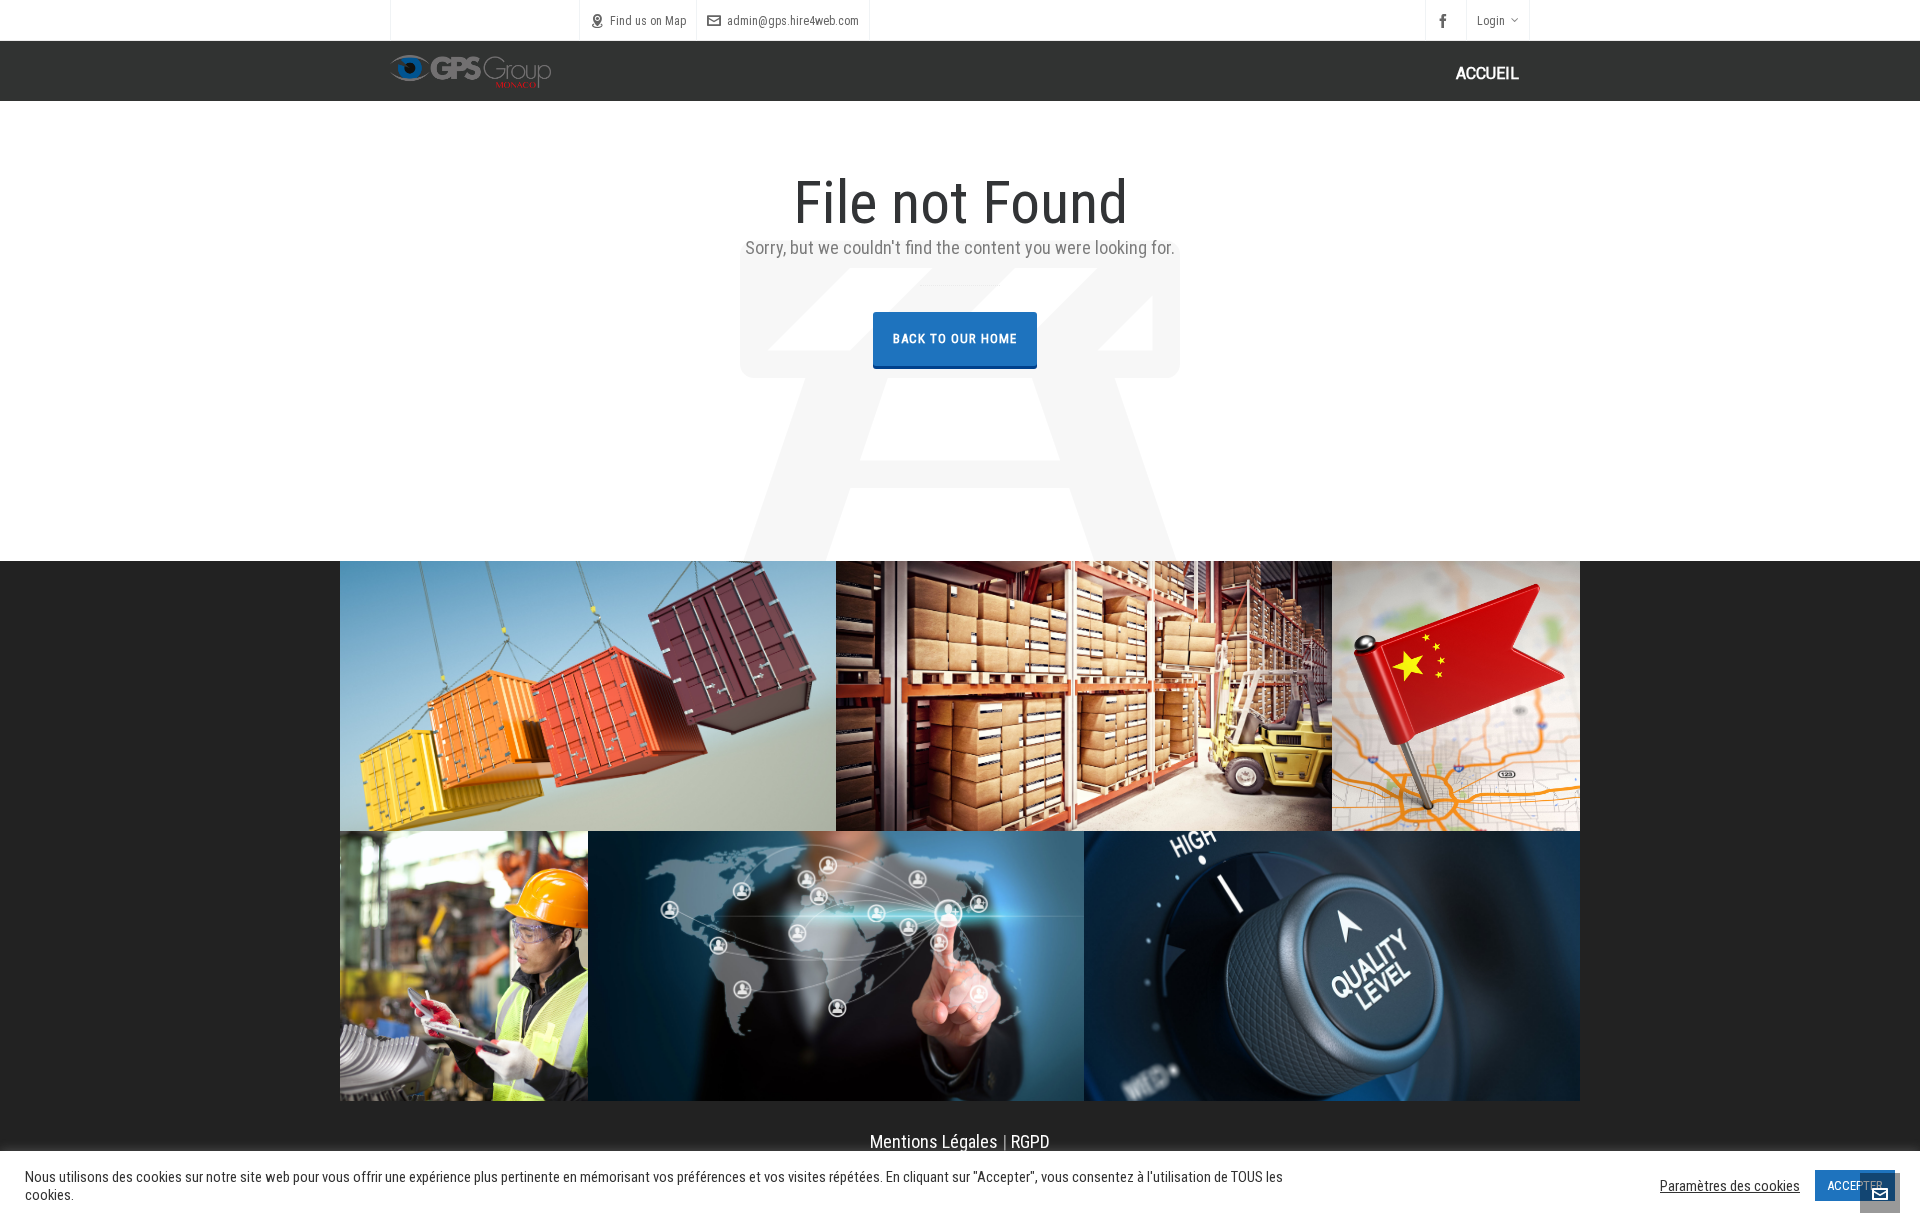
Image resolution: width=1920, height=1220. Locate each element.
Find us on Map (648, 21)
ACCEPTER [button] (1855, 1185)
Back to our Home (955, 338)
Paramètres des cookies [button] (1730, 1186)
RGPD (1030, 1141)
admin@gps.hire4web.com (793, 21)
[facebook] (1446, 21)
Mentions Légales (934, 1141)
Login (1491, 21)
